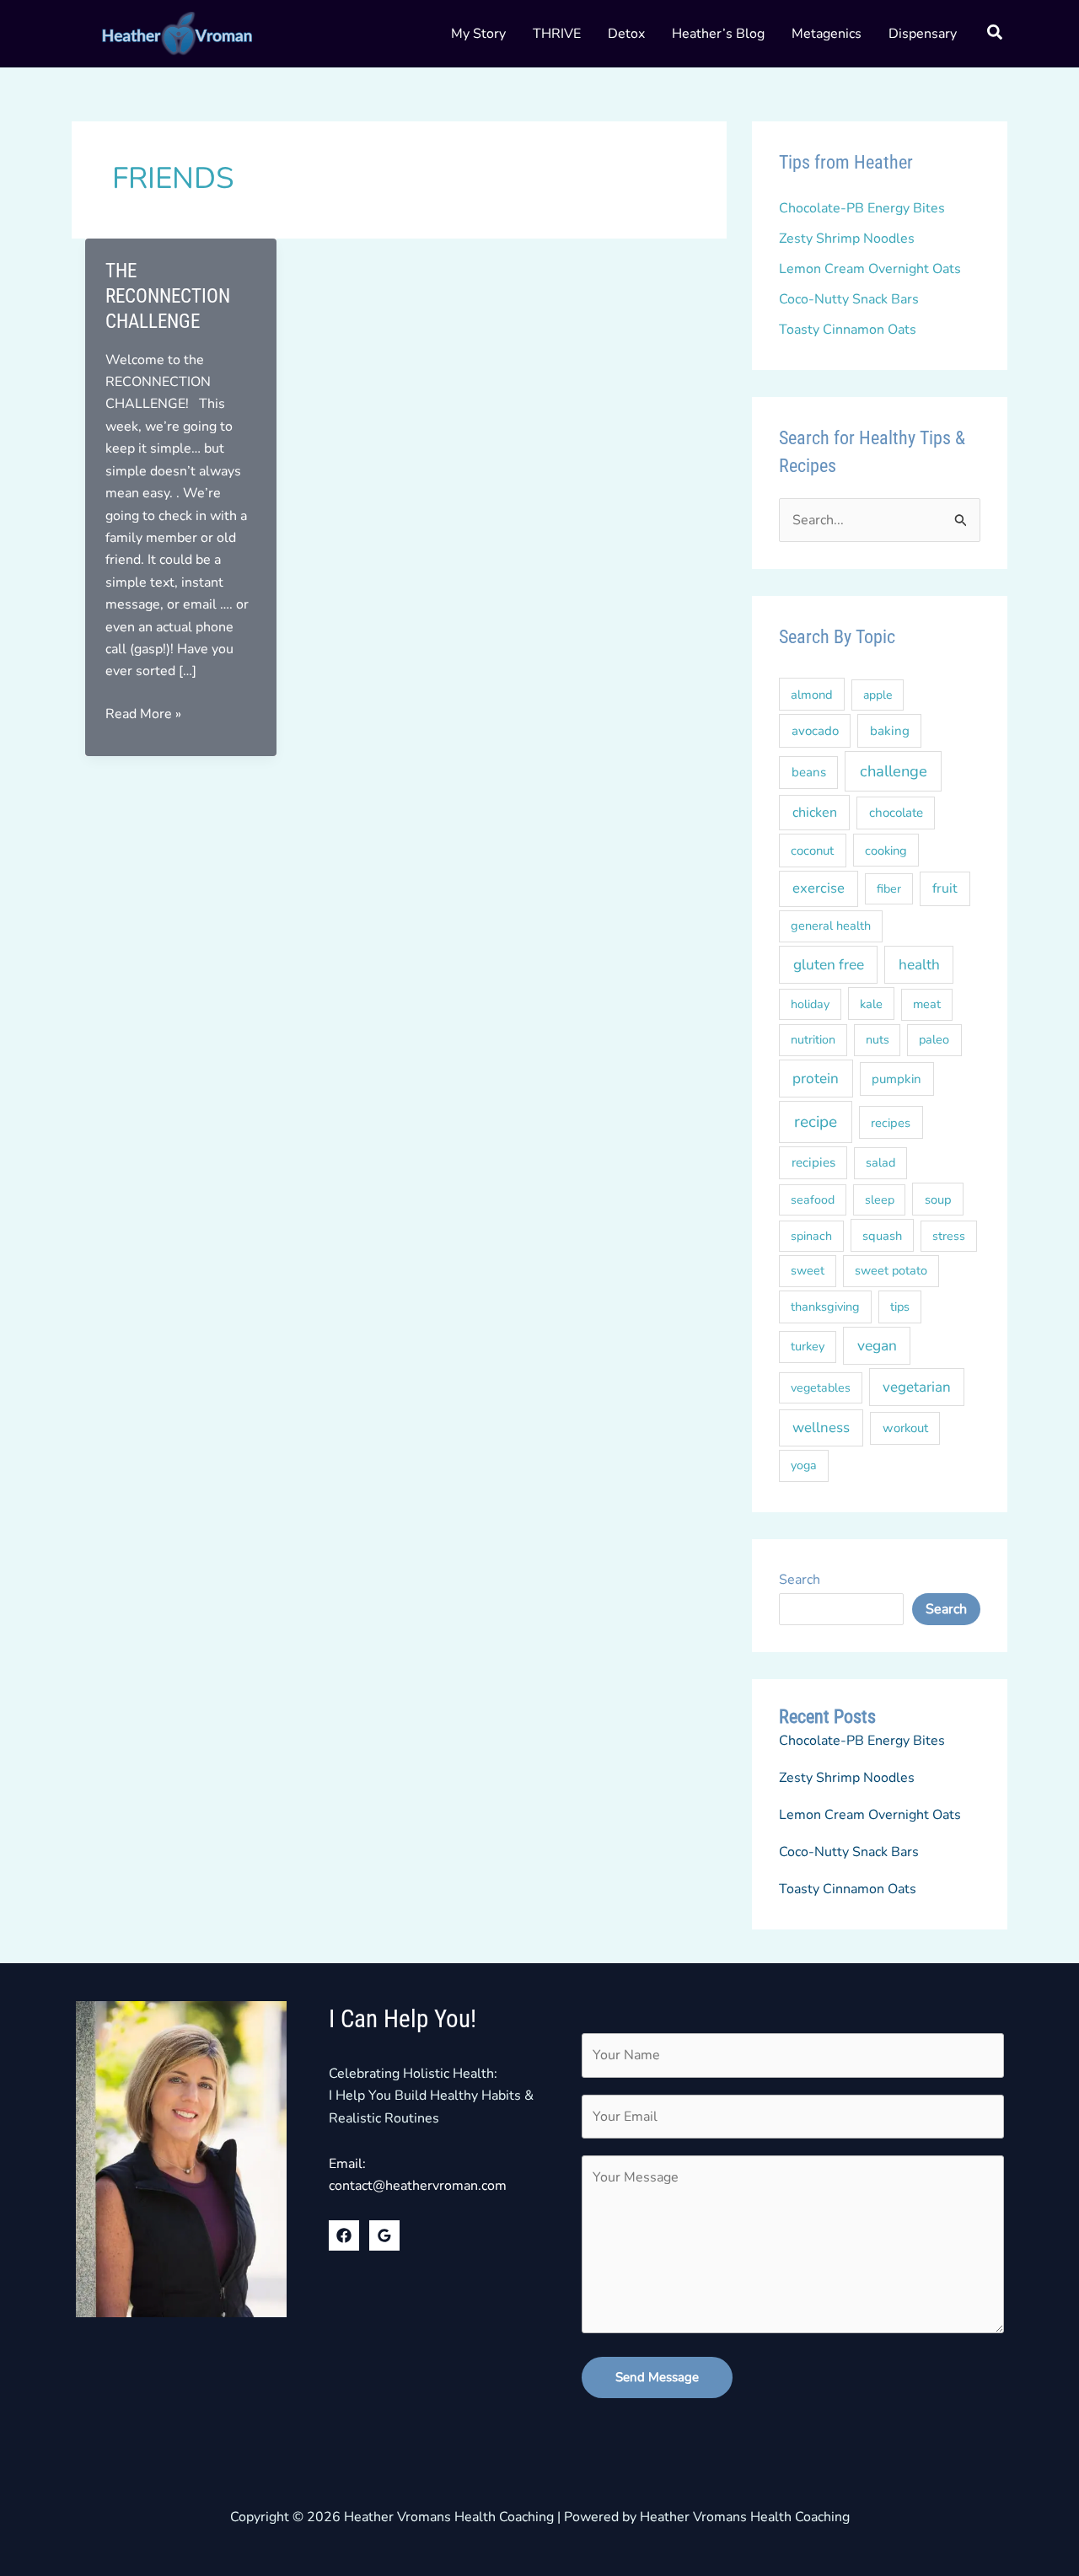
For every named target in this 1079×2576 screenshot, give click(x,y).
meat (927, 1004)
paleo (934, 1039)
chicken (815, 813)
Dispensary (923, 34)
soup (938, 1199)
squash (882, 1236)
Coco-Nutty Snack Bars (849, 299)
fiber (889, 889)
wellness (821, 1428)
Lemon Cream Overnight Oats (870, 269)
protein (816, 1079)
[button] (996, 35)
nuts (878, 1040)
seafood (813, 1200)
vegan (877, 1345)
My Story (478, 34)
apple (878, 695)
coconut (812, 851)
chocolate (896, 813)
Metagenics (827, 34)
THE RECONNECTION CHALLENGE (168, 296)
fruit (945, 888)
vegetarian (917, 1387)
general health (831, 926)
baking (890, 731)
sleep (880, 1200)
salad (880, 1162)
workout (905, 1428)
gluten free (829, 965)
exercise (819, 888)
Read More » (143, 714)
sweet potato (891, 1270)
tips (900, 1307)
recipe (816, 1122)
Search (800, 1580)
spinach (811, 1236)
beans (809, 772)
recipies (813, 1162)
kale (871, 1004)
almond (812, 695)
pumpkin (896, 1079)
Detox (626, 34)
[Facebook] (344, 2235)
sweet (808, 1270)
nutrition (813, 1040)
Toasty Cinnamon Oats (848, 330)
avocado (815, 731)
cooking (886, 851)
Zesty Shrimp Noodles (847, 239)
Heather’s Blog (718, 34)
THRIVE (557, 34)
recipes (891, 1123)
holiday (810, 1004)
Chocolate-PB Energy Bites (862, 208)
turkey (808, 1346)
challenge (894, 771)
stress (949, 1236)
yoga (804, 1465)
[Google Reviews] (384, 2235)
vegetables (821, 1388)
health (919, 965)
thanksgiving (825, 1307)
